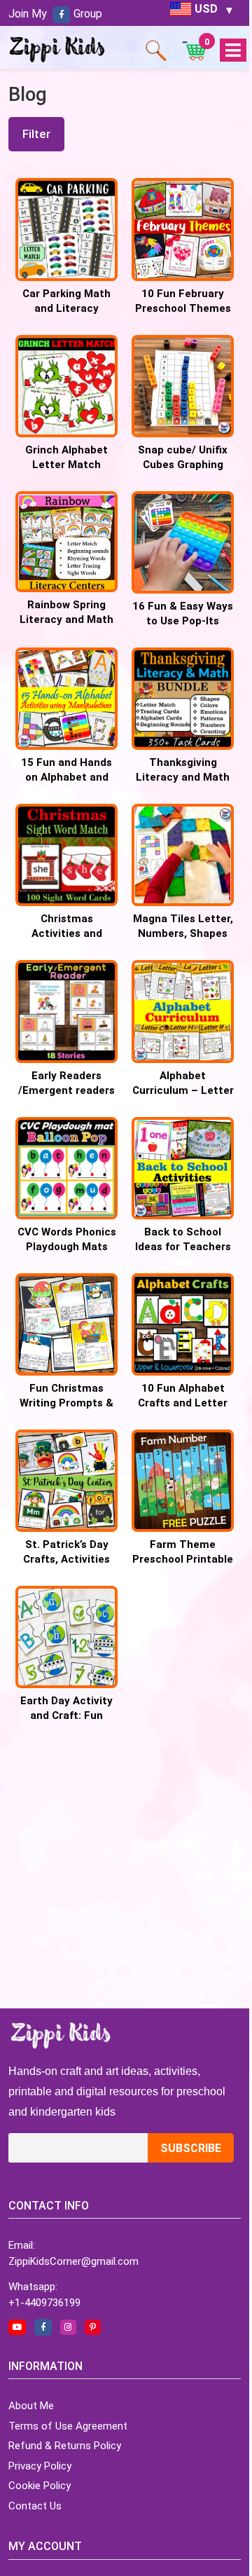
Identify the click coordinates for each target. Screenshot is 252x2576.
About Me (31, 2406)
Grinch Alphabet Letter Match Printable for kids (67, 465)
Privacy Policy (40, 2466)
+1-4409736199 (44, 2303)
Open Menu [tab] (233, 51)
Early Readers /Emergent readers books (66, 1090)
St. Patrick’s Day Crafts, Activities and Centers (66, 1559)
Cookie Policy (40, 2486)
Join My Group (55, 14)
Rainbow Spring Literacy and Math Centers (66, 619)
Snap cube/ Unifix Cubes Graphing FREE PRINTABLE (183, 465)
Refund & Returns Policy (65, 2446)
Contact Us (35, 2506)
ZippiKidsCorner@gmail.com (73, 2261)
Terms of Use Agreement (68, 2426)
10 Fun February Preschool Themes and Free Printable (183, 308)
